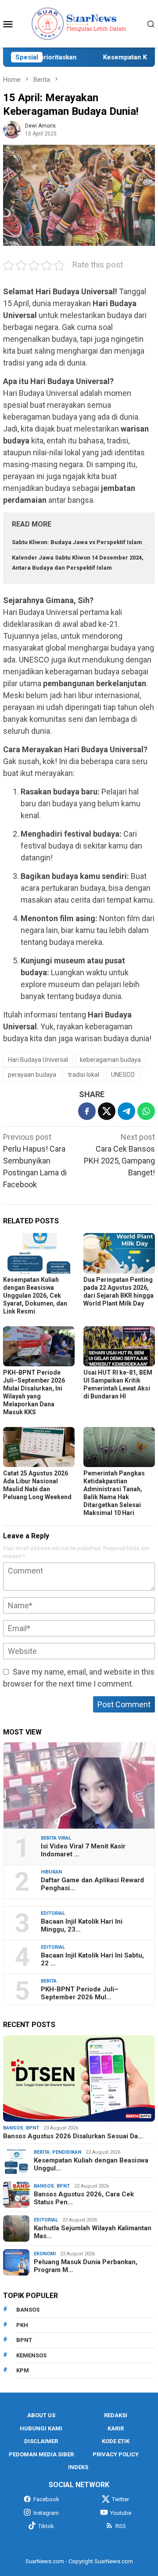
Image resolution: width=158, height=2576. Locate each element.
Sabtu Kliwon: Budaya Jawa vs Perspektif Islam (77, 542)
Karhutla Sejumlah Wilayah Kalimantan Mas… (93, 2232)
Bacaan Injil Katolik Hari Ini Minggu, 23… (82, 1925)
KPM (23, 2370)
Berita (49, 1981)
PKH (22, 2325)
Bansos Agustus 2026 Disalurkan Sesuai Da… (73, 2136)
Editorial (53, 1913)
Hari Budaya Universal (38, 1060)
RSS (121, 2526)
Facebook (46, 2499)
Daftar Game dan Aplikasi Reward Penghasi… (92, 1884)
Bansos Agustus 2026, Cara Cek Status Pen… (84, 2198)
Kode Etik (116, 2441)
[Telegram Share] (126, 1111)
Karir (116, 2428)
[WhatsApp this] (146, 1111)
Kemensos (31, 2355)
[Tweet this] (107, 1111)
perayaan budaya (32, 1075)
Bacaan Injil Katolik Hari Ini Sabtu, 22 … (92, 1959)
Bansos (13, 2128)
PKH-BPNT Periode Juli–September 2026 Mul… (80, 1993)
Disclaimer (41, 2441)
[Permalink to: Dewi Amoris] (12, 129)
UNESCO (123, 1075)
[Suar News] (79, 23)
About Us (41, 2415)
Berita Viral (56, 1838)
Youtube (121, 2513)
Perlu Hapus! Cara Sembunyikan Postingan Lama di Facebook (35, 1161)
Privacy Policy (116, 2454)
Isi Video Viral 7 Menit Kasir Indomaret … (83, 1850)
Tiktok (46, 2526)
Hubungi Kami (41, 2428)
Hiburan (51, 1872)
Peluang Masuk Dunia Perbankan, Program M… (86, 2266)
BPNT (32, 2128)
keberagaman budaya (110, 1060)
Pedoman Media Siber (41, 2454)
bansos (28, 2310)
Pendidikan (67, 2152)
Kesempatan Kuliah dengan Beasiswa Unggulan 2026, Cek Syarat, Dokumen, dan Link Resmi (35, 1295)
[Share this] (87, 1111)
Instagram (46, 2513)
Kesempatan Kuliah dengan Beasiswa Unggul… (91, 2164)
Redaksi (116, 2415)
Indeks (78, 2467)
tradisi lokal (84, 1075)
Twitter (120, 2499)
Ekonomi (45, 2254)
